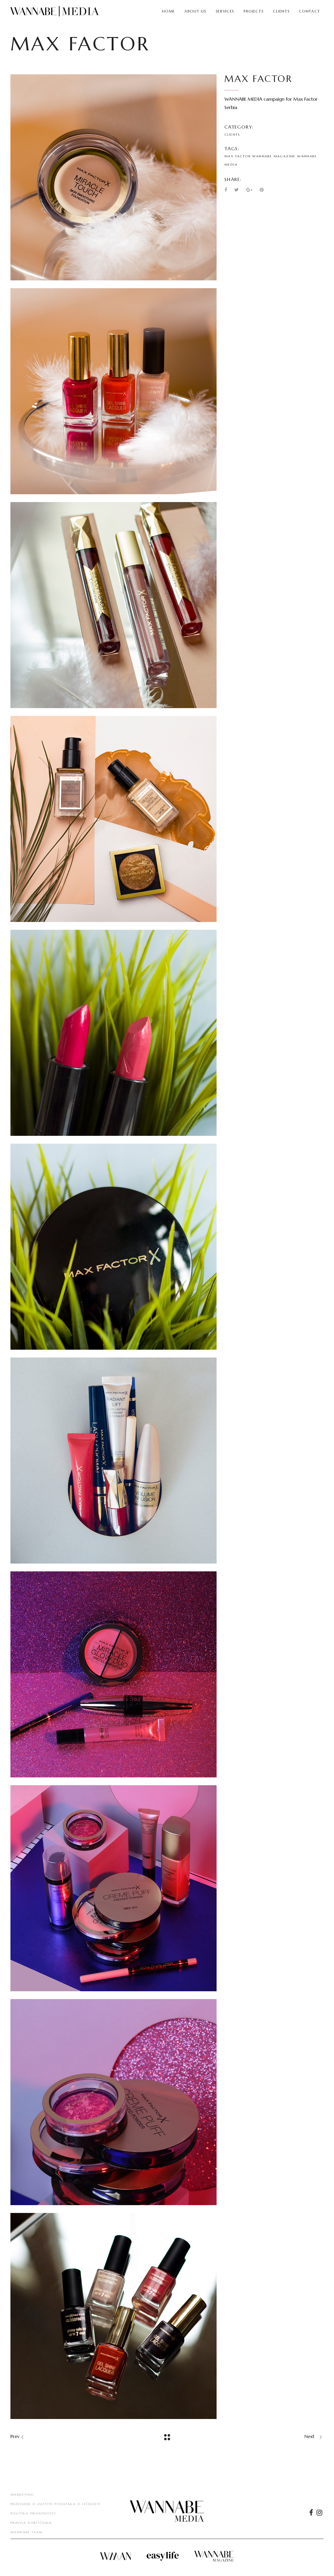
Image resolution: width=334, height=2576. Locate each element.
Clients (232, 134)
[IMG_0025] (114, 391)
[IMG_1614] (114, 1247)
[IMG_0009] (114, 177)
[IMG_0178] (114, 819)
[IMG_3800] (114, 1674)
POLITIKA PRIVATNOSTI (33, 2513)
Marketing (22, 2494)
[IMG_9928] (114, 2316)
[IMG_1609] (114, 1033)
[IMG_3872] (114, 1888)
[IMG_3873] (114, 2102)
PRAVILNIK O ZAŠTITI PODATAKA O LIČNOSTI (56, 2504)
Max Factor (238, 156)
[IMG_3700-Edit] (114, 1461)
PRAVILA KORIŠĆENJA (31, 2523)
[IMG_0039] (114, 605)
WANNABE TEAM (27, 2532)
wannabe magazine (274, 156)
